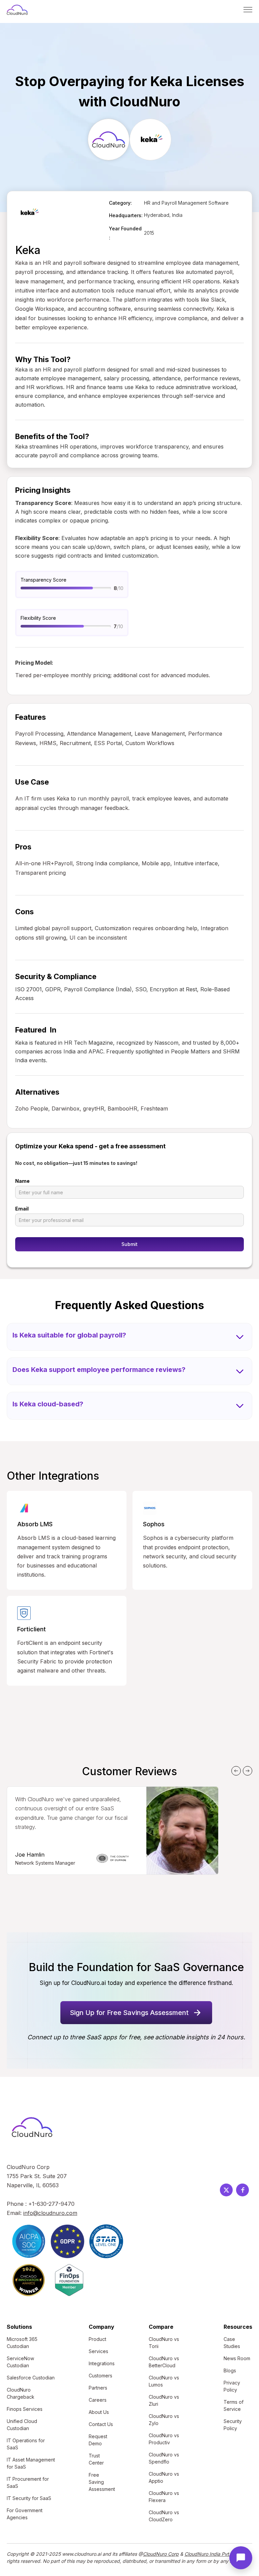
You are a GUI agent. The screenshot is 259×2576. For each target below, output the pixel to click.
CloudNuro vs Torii (164, 2343)
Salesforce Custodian (31, 2378)
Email (22, 1209)
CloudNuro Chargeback (21, 2393)
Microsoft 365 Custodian (22, 2343)
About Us (99, 2412)
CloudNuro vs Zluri (164, 2400)
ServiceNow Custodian (20, 2362)
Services (98, 2351)
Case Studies (232, 2343)
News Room (237, 2358)
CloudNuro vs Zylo (164, 2420)
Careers (98, 2400)
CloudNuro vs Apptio (164, 2477)
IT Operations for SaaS (26, 2444)
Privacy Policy (232, 2386)
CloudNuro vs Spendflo (164, 2458)
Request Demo (98, 2440)
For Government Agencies (25, 2514)
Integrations (102, 2363)
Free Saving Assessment (102, 2482)
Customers (100, 2376)
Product (97, 2339)
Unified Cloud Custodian (22, 2425)
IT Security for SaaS (29, 2498)
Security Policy (233, 2425)
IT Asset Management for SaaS (31, 2463)
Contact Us (101, 2424)
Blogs (230, 2370)
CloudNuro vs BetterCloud (164, 2362)
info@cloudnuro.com (50, 2213)
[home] (17, 10)
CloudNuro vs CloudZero (164, 2516)
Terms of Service (234, 2405)
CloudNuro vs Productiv (164, 2439)
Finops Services (25, 2409)
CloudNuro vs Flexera (164, 2497)
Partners (98, 2388)
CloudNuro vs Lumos (164, 2381)
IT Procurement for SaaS (28, 2482)
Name (22, 1181)
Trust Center (96, 2459)
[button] (248, 10)
